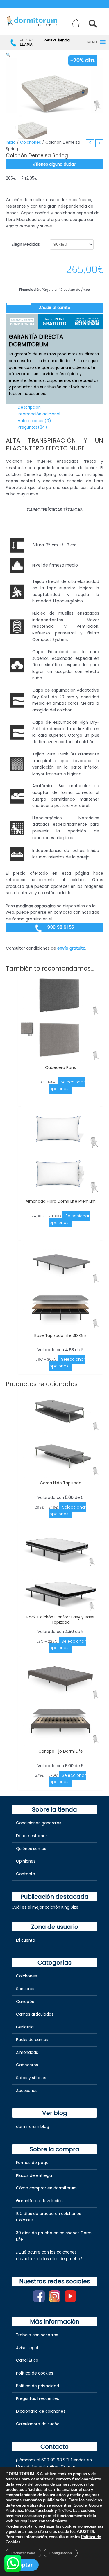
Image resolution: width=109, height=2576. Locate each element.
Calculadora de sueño (38, 2424)
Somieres (25, 1989)
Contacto (26, 1874)
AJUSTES (85, 2532)
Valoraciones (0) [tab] (34, 421)
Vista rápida (60, 1057)
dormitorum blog (33, 2127)
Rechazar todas (23, 2553)
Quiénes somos (31, 1849)
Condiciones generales (39, 1823)
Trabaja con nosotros (37, 2335)
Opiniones (26, 1861)
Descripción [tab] (29, 407)
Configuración (61, 2553)
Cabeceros (27, 2065)
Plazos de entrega (34, 2176)
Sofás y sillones (31, 2078)
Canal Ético (27, 2360)
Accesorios (27, 2091)
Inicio (11, 142)
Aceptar (22, 2565)
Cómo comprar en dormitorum (46, 2188)
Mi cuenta (26, 1940)
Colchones (31, 142)
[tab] (22, 321)
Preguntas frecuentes (37, 2399)
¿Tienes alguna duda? (54, 164)
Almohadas (27, 2052)
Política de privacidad (37, 2386)
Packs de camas (32, 2040)
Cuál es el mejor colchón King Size (45, 1907)
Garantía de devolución (39, 2201)
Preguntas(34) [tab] (32, 427)
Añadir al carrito (55, 308)
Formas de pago (32, 2163)
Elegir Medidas (26, 244)
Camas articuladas (35, 2014)
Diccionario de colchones (41, 2411)
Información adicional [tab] (39, 414)
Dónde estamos (32, 1836)
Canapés (25, 2002)
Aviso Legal (27, 2348)
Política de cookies (35, 2373)
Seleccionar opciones (67, 1086)
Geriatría (25, 2027)
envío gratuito (71, 948)
